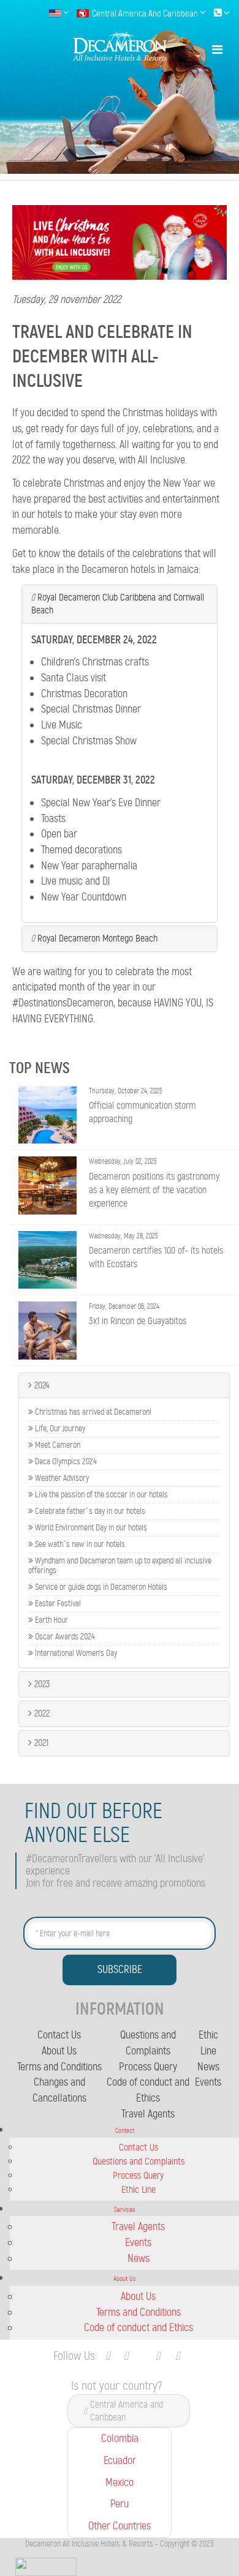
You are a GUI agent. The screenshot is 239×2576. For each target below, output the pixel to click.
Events (208, 2082)
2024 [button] (41, 1385)
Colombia (120, 2438)
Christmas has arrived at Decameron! (92, 1412)
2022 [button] (41, 1713)
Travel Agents (148, 2114)
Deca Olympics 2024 (65, 1462)
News (208, 2067)
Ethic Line (138, 2189)
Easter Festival (57, 1604)
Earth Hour (51, 1620)
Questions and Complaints (138, 2161)
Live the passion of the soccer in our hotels (101, 1495)
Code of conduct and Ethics (138, 2327)
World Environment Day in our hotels (90, 1528)
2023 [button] (41, 1684)
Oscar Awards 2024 (64, 1637)
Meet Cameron (57, 1445)
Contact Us (59, 2035)
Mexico (120, 2482)
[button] (120, 604)
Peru (120, 2504)
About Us (59, 2051)
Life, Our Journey (59, 1429)
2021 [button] (40, 1743)
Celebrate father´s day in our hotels (89, 1511)
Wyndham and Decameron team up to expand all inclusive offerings (120, 1566)
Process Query (148, 2067)
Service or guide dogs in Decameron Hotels (100, 1587)
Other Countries (120, 2526)
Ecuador (120, 2460)
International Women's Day (75, 1653)
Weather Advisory (61, 1478)
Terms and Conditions (59, 2067)
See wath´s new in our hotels (79, 1544)
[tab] (120, 604)
